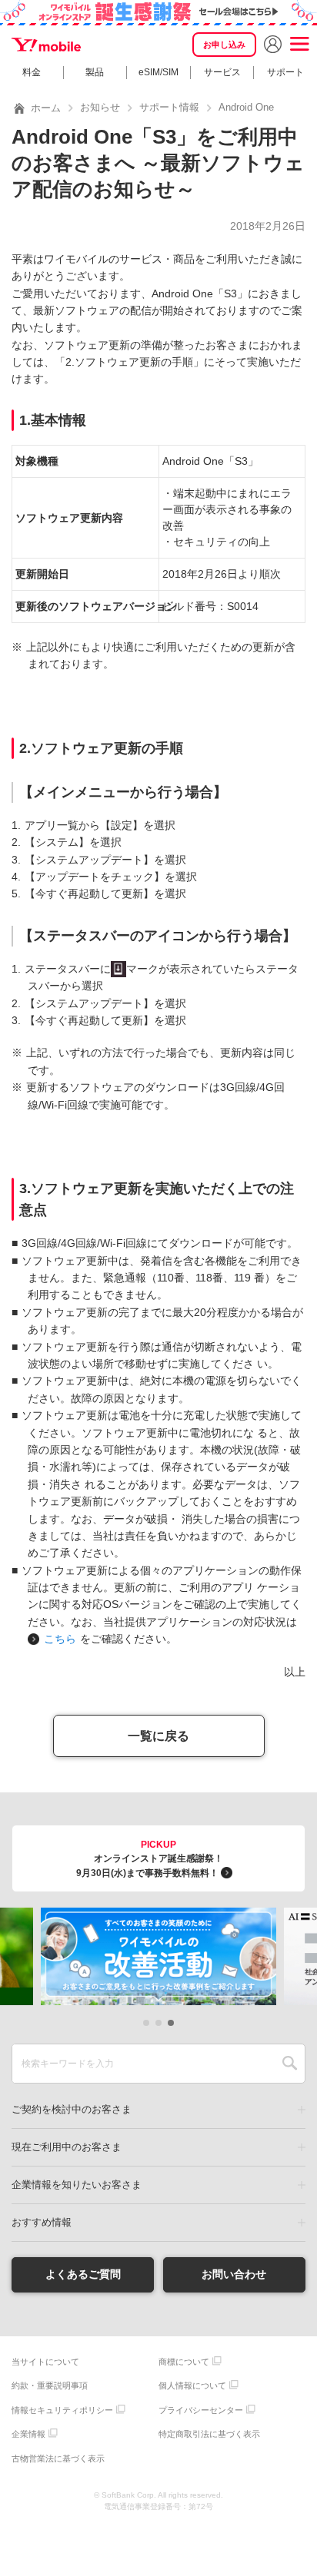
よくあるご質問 (83, 2274)
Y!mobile (46, 45)
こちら (60, 1639)
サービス (222, 72)
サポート (285, 72)
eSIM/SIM (158, 72)
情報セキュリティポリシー (62, 2410)
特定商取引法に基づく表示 (209, 2434)
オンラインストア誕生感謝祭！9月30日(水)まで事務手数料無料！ (150, 1859)
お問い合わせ (234, 2274)
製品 (95, 72)
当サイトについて (45, 2362)
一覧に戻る (158, 1736)
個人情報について (192, 2385)
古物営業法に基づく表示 (58, 2458)
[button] (146, 2023)
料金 (32, 72)
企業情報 (28, 2434)
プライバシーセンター (201, 2410)
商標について (184, 2362)
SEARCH (290, 2064)
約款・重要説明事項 (50, 2385)
